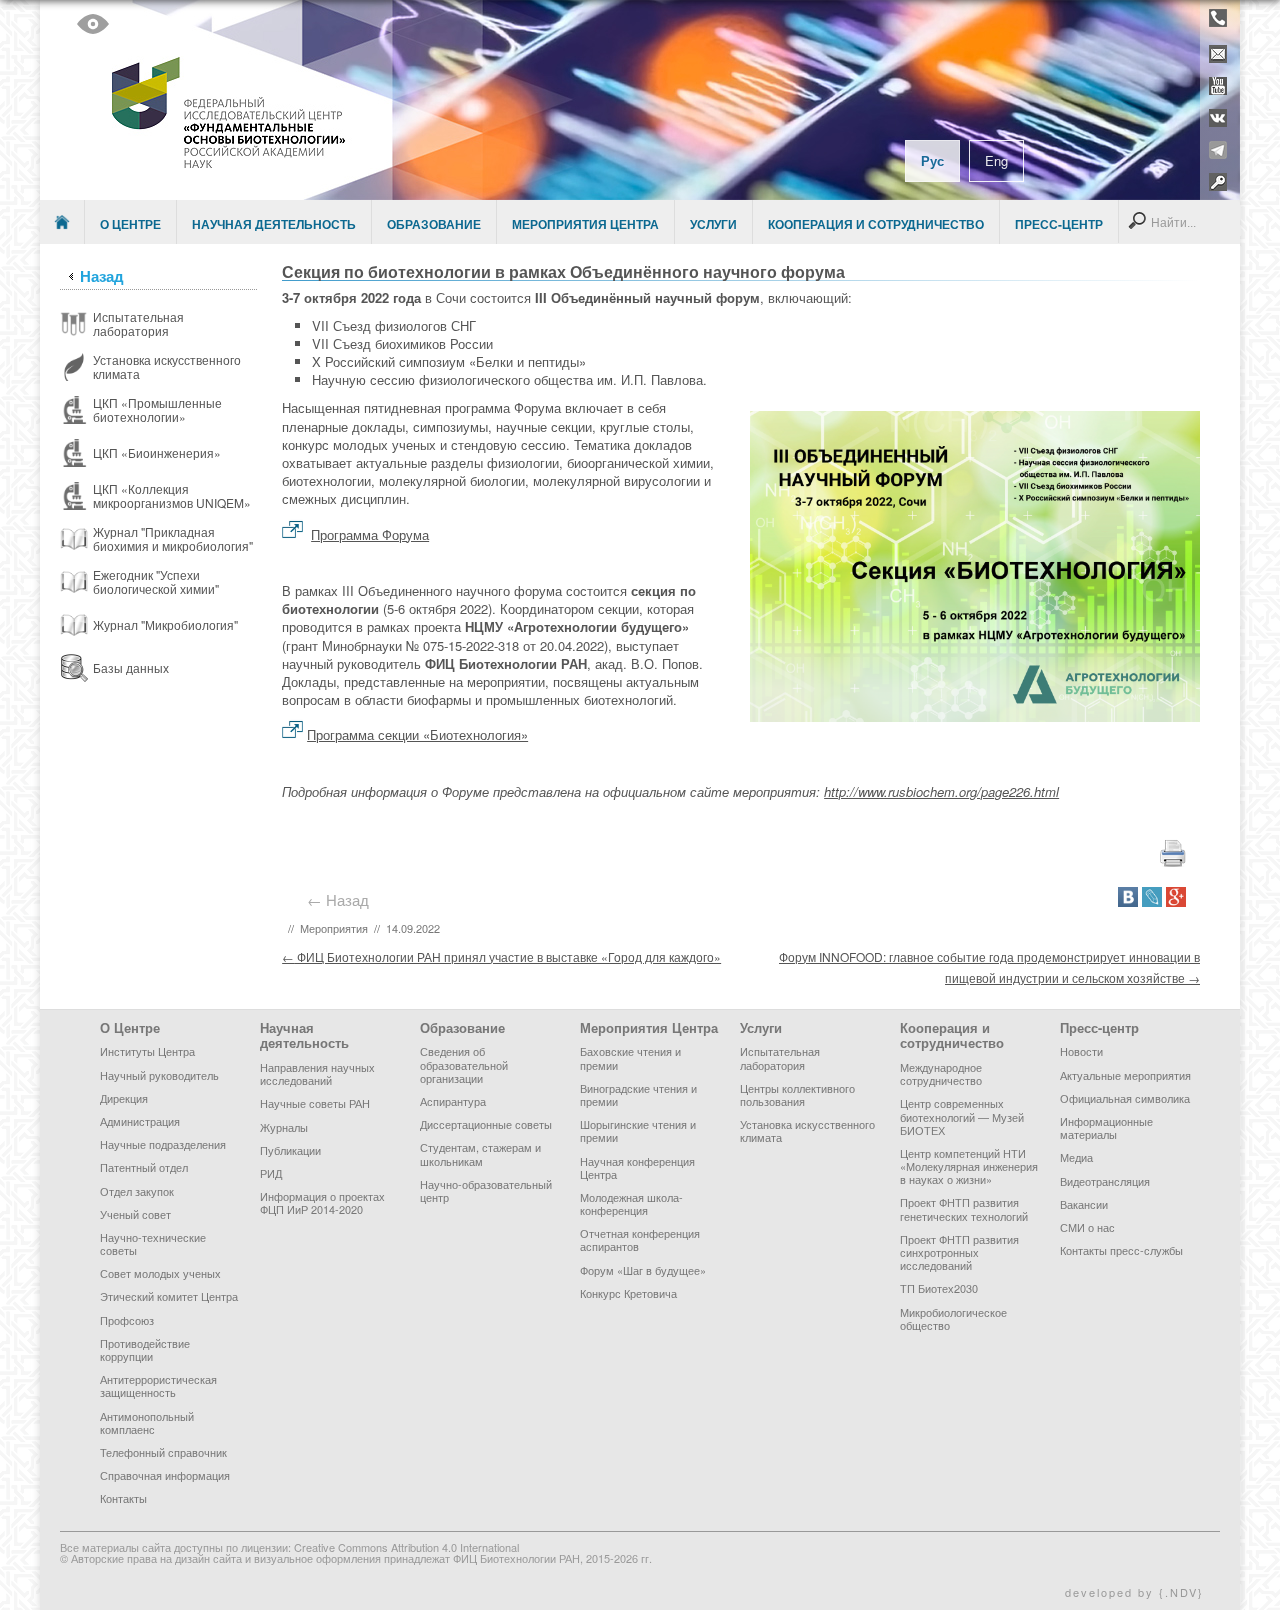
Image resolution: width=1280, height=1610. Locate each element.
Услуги (713, 224)
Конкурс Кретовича (628, 1293)
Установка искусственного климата (807, 1130)
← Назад (342, 899)
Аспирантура (453, 1101)
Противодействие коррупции (145, 1349)
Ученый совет (135, 1214)
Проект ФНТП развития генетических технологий (964, 1208)
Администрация (140, 1121)
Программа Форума (370, 534)
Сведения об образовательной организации (464, 1064)
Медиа (1076, 1157)
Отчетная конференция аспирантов (640, 1239)
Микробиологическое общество (953, 1318)
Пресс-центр (1059, 224)
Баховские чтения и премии (630, 1057)
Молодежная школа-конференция (631, 1203)
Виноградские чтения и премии (638, 1094)
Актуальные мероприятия (1125, 1075)
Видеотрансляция (1105, 1181)
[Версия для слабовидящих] (93, 24)
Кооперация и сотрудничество (876, 224)
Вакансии (1084, 1204)
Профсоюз (127, 1320)
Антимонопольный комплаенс (147, 1422)
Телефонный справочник (163, 1452)
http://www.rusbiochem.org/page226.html (941, 791)
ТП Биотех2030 (939, 1288)
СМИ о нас (1087, 1227)
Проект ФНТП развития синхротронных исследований (959, 1252)
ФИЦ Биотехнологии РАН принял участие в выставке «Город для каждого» (501, 956)
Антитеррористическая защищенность (158, 1385)
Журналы (284, 1127)
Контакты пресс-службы (1121, 1250)
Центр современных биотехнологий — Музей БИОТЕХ (962, 1116)
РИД (271, 1173)
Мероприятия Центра (585, 224)
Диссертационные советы (486, 1124)
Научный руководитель (159, 1075)
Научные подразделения (163, 1144)
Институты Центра (147, 1051)
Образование (434, 224)
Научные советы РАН (315, 1103)
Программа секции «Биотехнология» (417, 734)
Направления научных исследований (317, 1073)
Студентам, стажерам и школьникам (480, 1153)
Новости (1081, 1051)
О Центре (130, 224)
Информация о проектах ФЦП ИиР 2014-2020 (322, 1202)
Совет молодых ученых (160, 1273)
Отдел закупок (137, 1191)
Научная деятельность (274, 224)
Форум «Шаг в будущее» (643, 1270)
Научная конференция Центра (637, 1167)
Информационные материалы (1106, 1127)
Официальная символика (1125, 1098)
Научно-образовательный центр (486, 1190)
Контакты (123, 1498)
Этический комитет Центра (169, 1296)
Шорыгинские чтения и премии (638, 1130)
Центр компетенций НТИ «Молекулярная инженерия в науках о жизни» (969, 1166)
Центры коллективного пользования (797, 1094)
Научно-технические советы (153, 1243)
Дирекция (124, 1098)
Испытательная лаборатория (780, 1057)
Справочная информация (165, 1475)
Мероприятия (334, 928)
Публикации (290, 1150)
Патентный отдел (144, 1167)
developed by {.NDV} (1134, 1592)
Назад (102, 276)
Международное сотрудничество (941, 1073)
